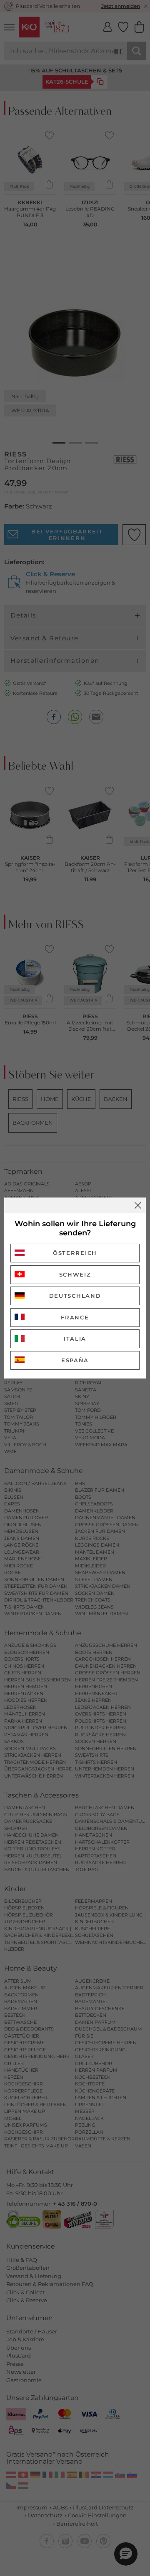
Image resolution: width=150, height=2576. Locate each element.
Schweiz (75, 1274)
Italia (75, 1339)
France (75, 1317)
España (75, 1360)
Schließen (138, 1205)
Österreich (75, 1253)
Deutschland (75, 1296)
